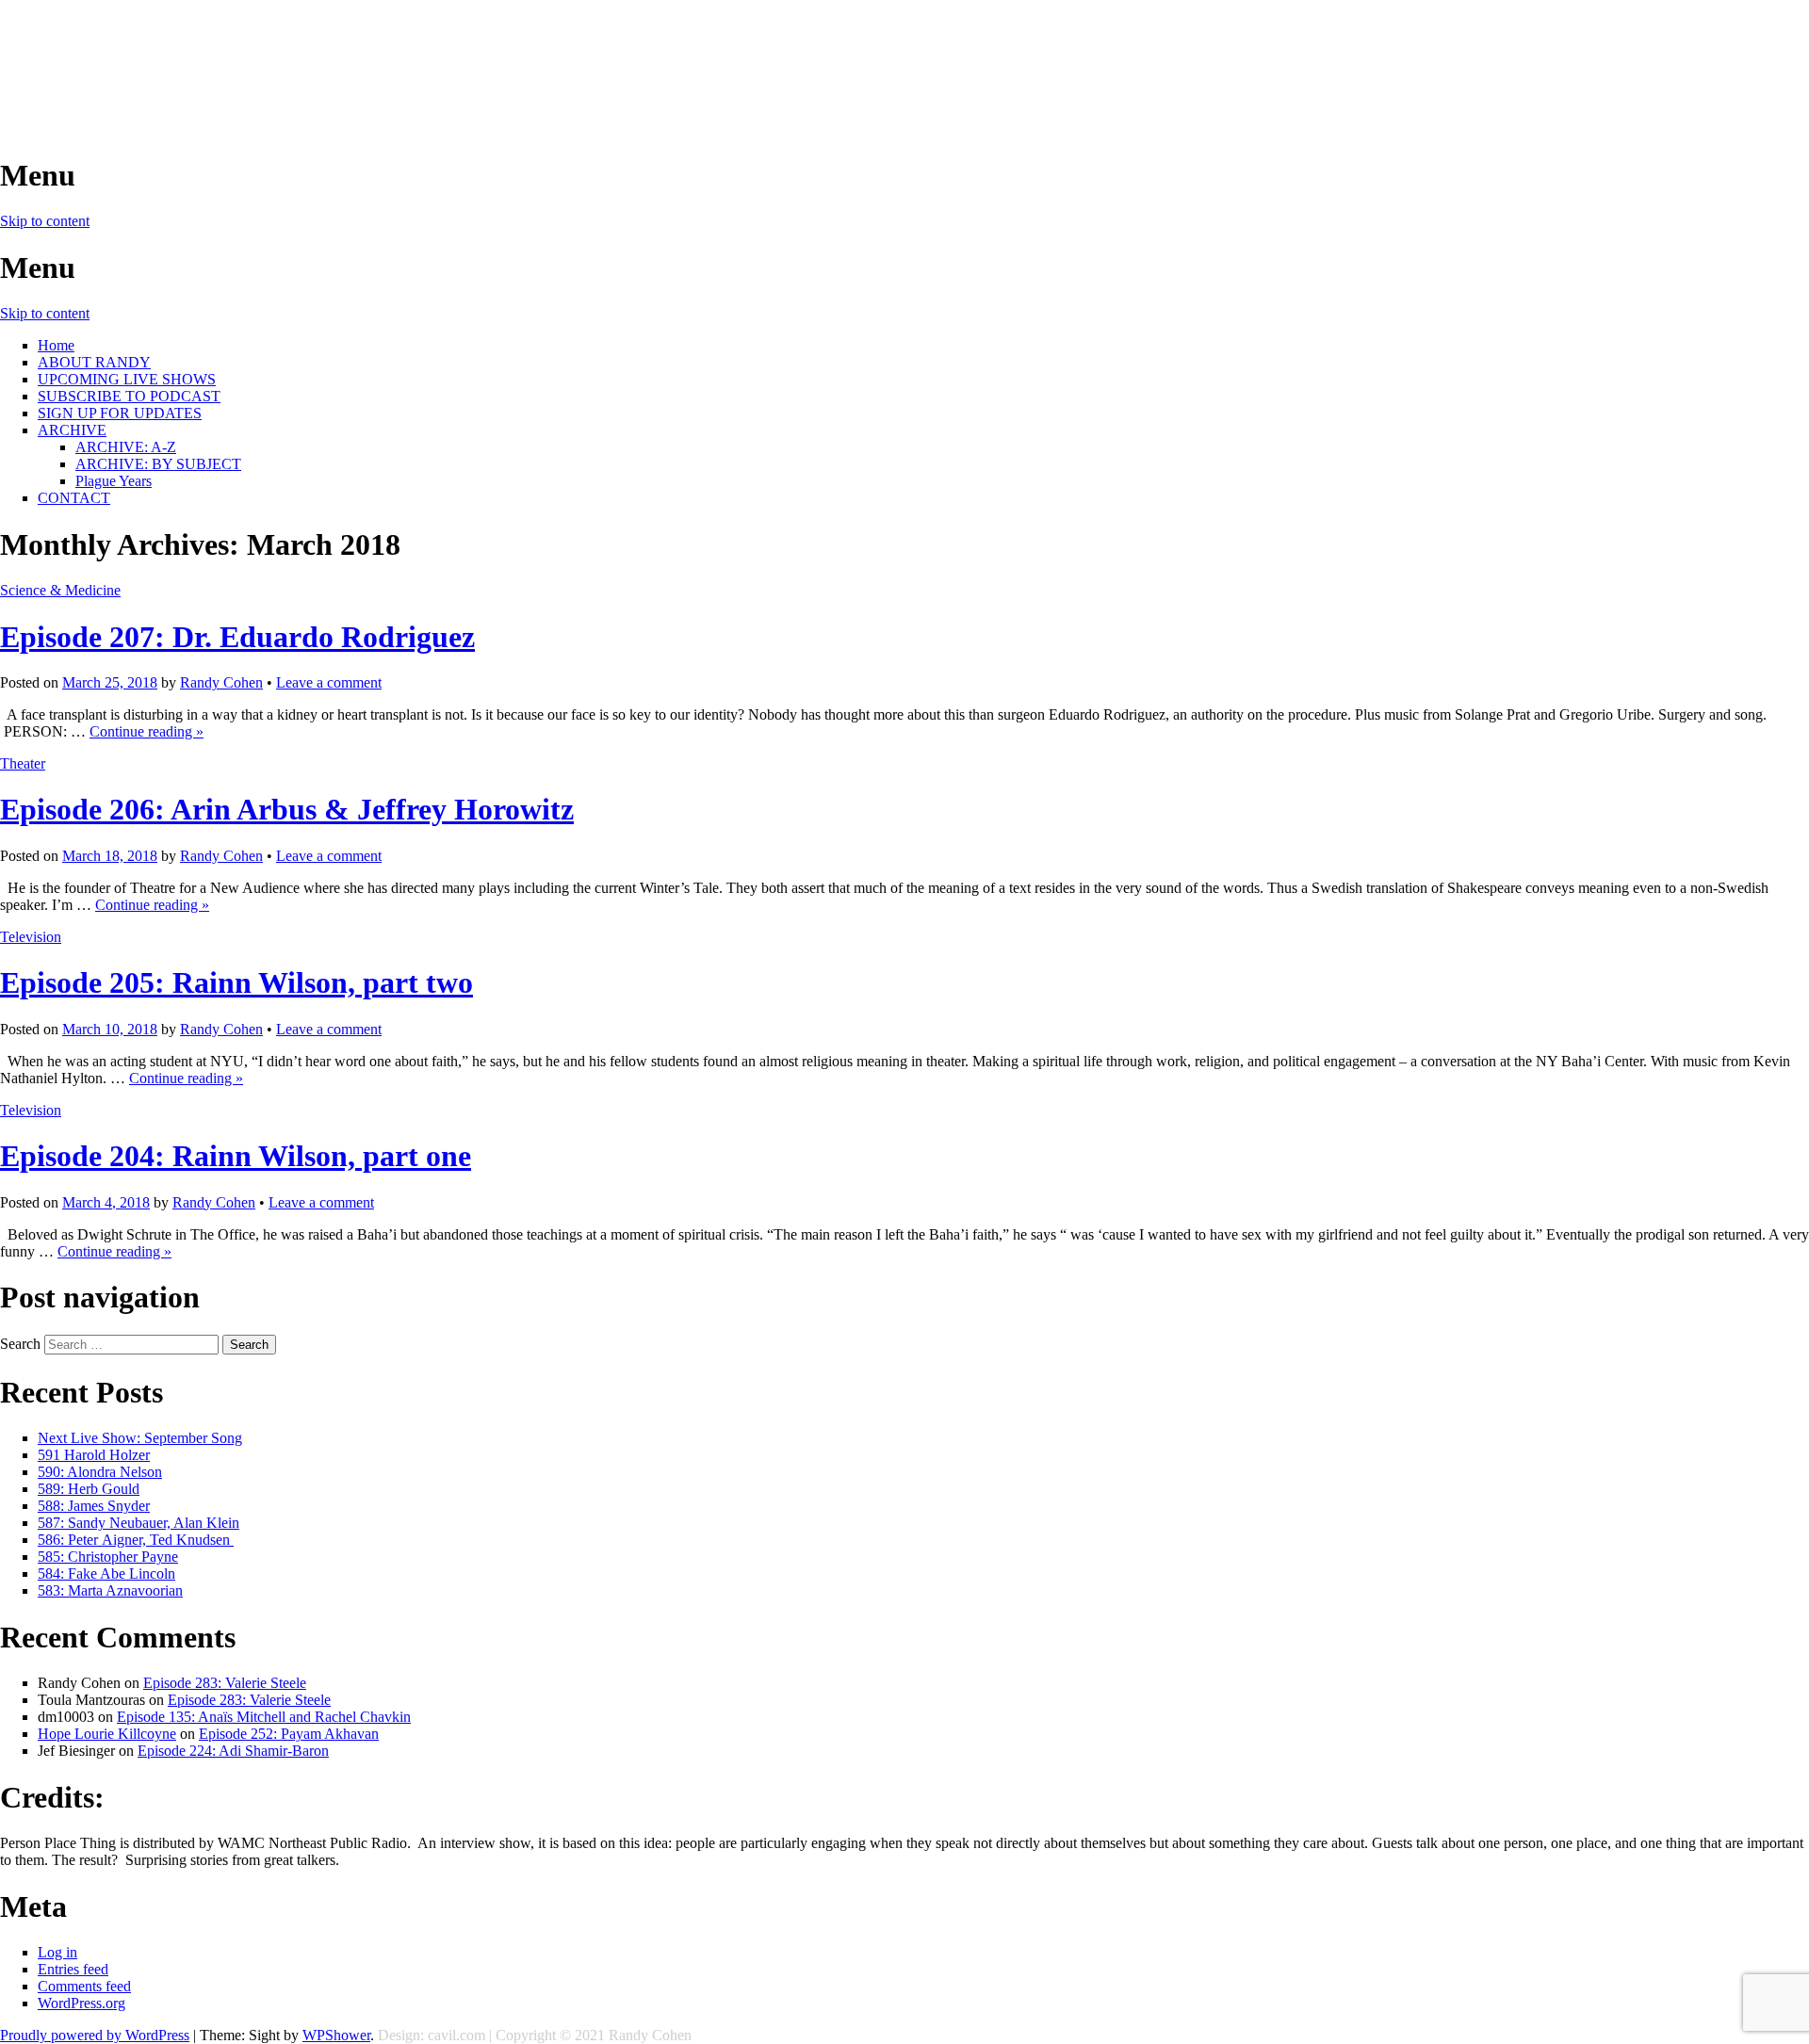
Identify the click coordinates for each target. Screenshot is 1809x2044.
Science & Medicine (60, 590)
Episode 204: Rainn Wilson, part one (236, 1156)
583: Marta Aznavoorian (110, 1590)
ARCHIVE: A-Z (126, 447)
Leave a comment (329, 682)
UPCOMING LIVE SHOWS (127, 379)
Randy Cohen (221, 682)
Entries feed (73, 1969)
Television (31, 937)
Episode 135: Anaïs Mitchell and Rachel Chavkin (264, 1717)
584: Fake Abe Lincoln (106, 1574)
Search (20, 1344)
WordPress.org (81, 2003)
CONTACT (74, 498)
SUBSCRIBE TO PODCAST (129, 396)
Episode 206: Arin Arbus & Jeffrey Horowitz (287, 809)
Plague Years (114, 481)
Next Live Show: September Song (140, 1438)
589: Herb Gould (89, 1489)
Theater (23, 763)
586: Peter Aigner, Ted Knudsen (136, 1540)
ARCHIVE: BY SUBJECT (158, 464)
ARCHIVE (72, 430)
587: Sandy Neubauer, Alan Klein (139, 1523)
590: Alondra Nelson (100, 1472)
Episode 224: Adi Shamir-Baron (233, 1751)
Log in (57, 1952)
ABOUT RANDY (94, 362)
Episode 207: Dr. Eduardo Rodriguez (237, 637)
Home (56, 345)
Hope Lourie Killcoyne (107, 1734)
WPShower (336, 2035)
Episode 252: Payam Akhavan (289, 1734)
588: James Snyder (94, 1506)
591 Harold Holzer (94, 1455)
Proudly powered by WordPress (95, 2035)
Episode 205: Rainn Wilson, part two (236, 982)
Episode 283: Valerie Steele (225, 1683)
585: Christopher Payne (108, 1557)
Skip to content (45, 221)
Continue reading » (147, 731)
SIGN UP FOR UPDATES (120, 413)
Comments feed (84, 1986)
